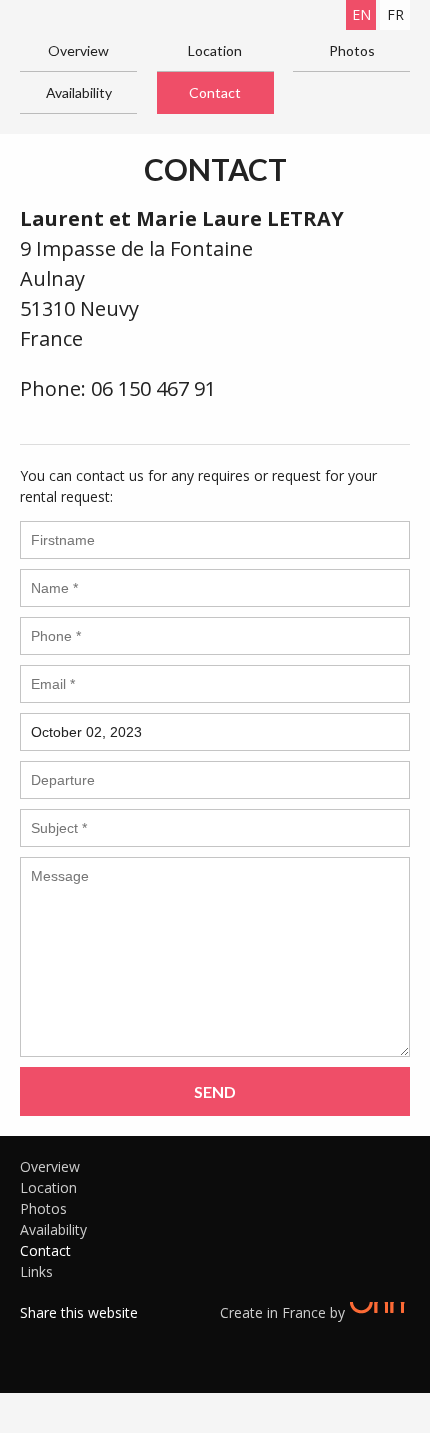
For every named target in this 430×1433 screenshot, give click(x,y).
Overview (78, 50)
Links (36, 1271)
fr (395, 14)
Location (215, 50)
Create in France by (284, 1312)
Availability (79, 92)
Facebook (35, 1338)
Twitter (65, 1338)
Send (215, 1091)
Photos (352, 50)
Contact (215, 92)
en (361, 14)
